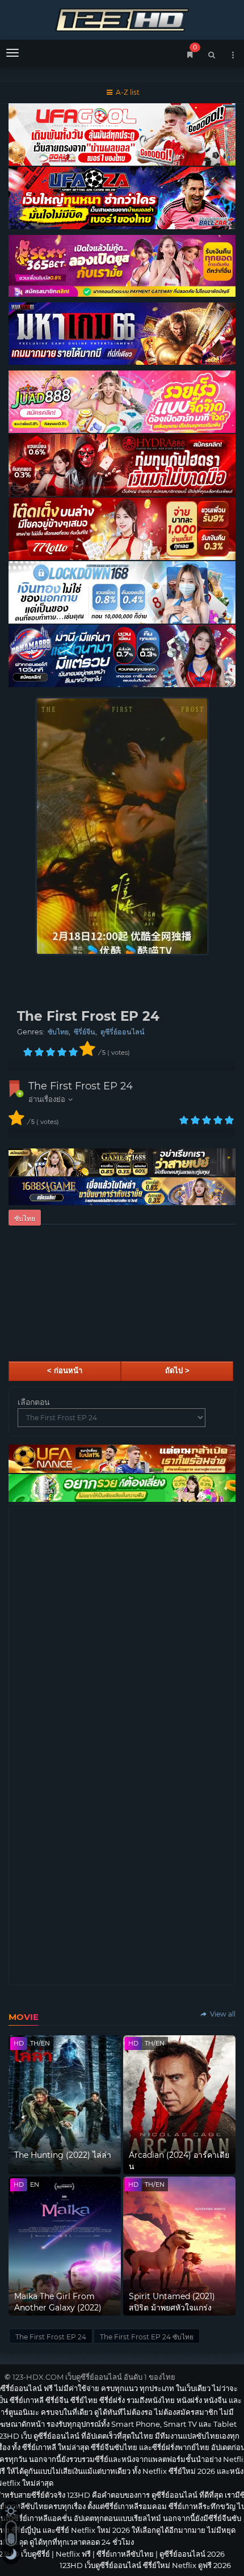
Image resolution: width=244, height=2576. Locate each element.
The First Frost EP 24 (81, 1086)
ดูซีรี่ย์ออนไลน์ (123, 1032)
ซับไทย (58, 1032)
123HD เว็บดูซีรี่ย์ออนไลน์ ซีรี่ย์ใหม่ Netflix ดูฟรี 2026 (122, 18)
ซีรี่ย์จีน (85, 1032)
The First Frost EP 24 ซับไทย (147, 2337)
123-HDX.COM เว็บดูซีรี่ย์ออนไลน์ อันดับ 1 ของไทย (94, 2377)
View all (222, 2014)
